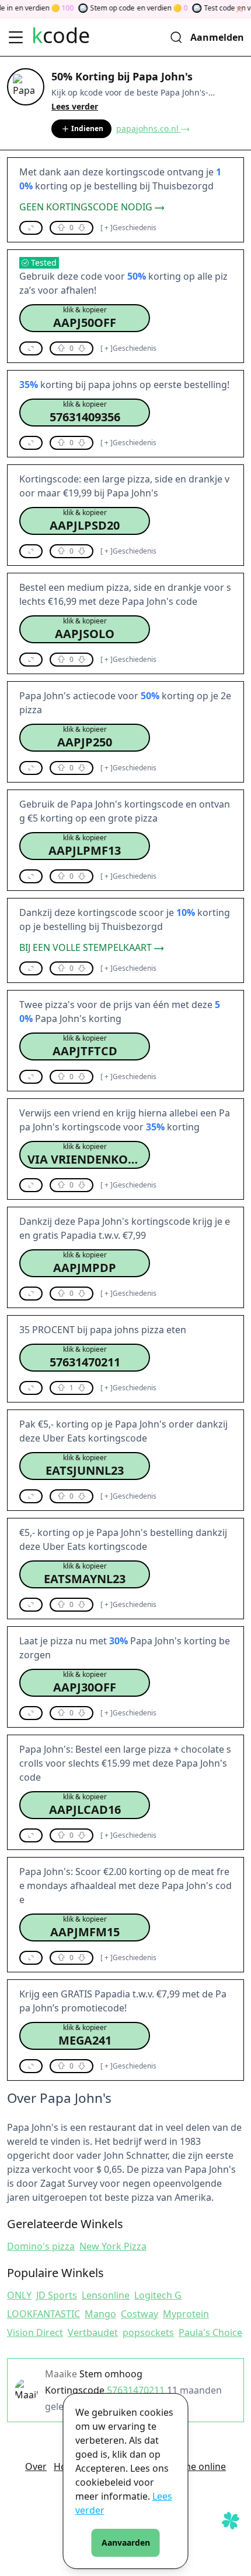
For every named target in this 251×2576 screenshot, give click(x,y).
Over (36, 2466)
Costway (140, 2314)
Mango (100, 2314)
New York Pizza (113, 2246)
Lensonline (106, 2295)
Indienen (87, 128)
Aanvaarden (126, 2542)
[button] (31, 228)
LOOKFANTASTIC (43, 2314)
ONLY (19, 2295)
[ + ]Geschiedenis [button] (128, 228)
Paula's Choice (210, 2332)
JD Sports (57, 2295)
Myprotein (186, 2314)
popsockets (148, 2332)
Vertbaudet (93, 2332)
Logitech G (158, 2295)
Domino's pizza (41, 2246)
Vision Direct (35, 2332)
